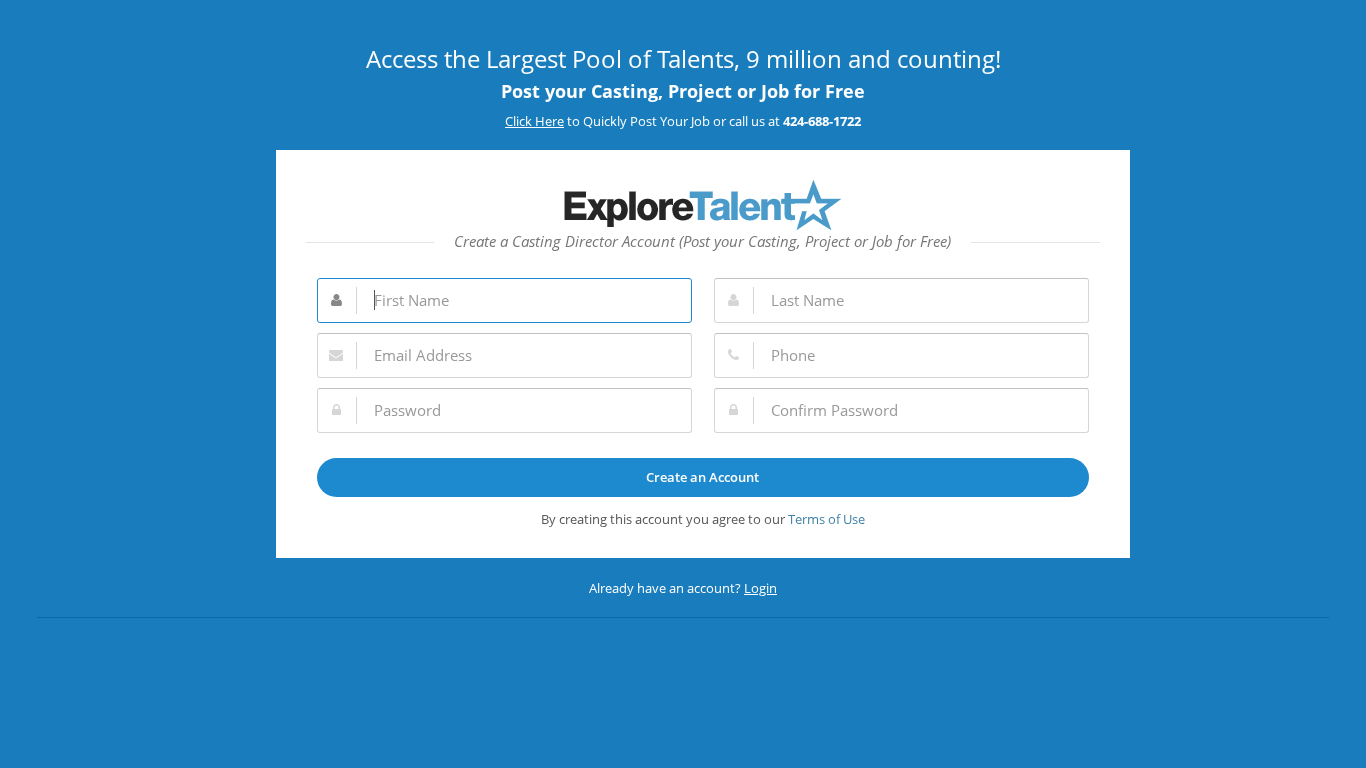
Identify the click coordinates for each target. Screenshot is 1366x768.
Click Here (534, 121)
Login (760, 588)
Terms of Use (826, 519)
